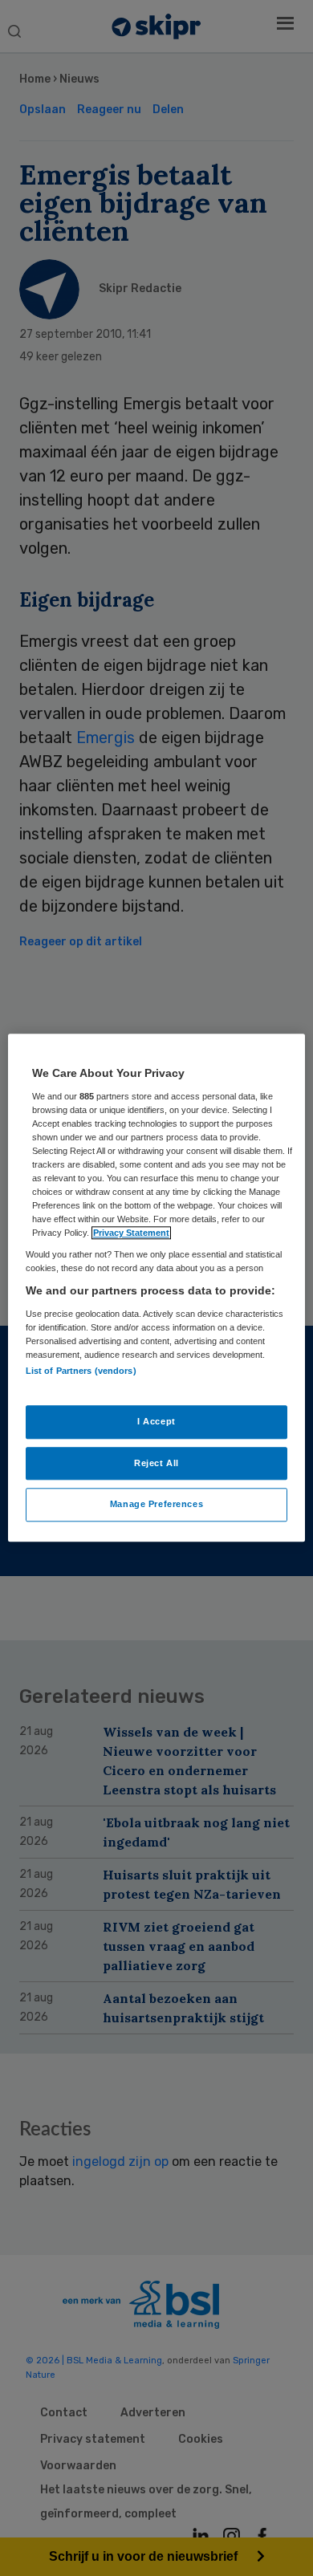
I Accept (156, 1421)
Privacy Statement (131, 1233)
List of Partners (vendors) (81, 1371)
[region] (157, 1288)
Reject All (156, 1463)
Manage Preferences (156, 1505)
